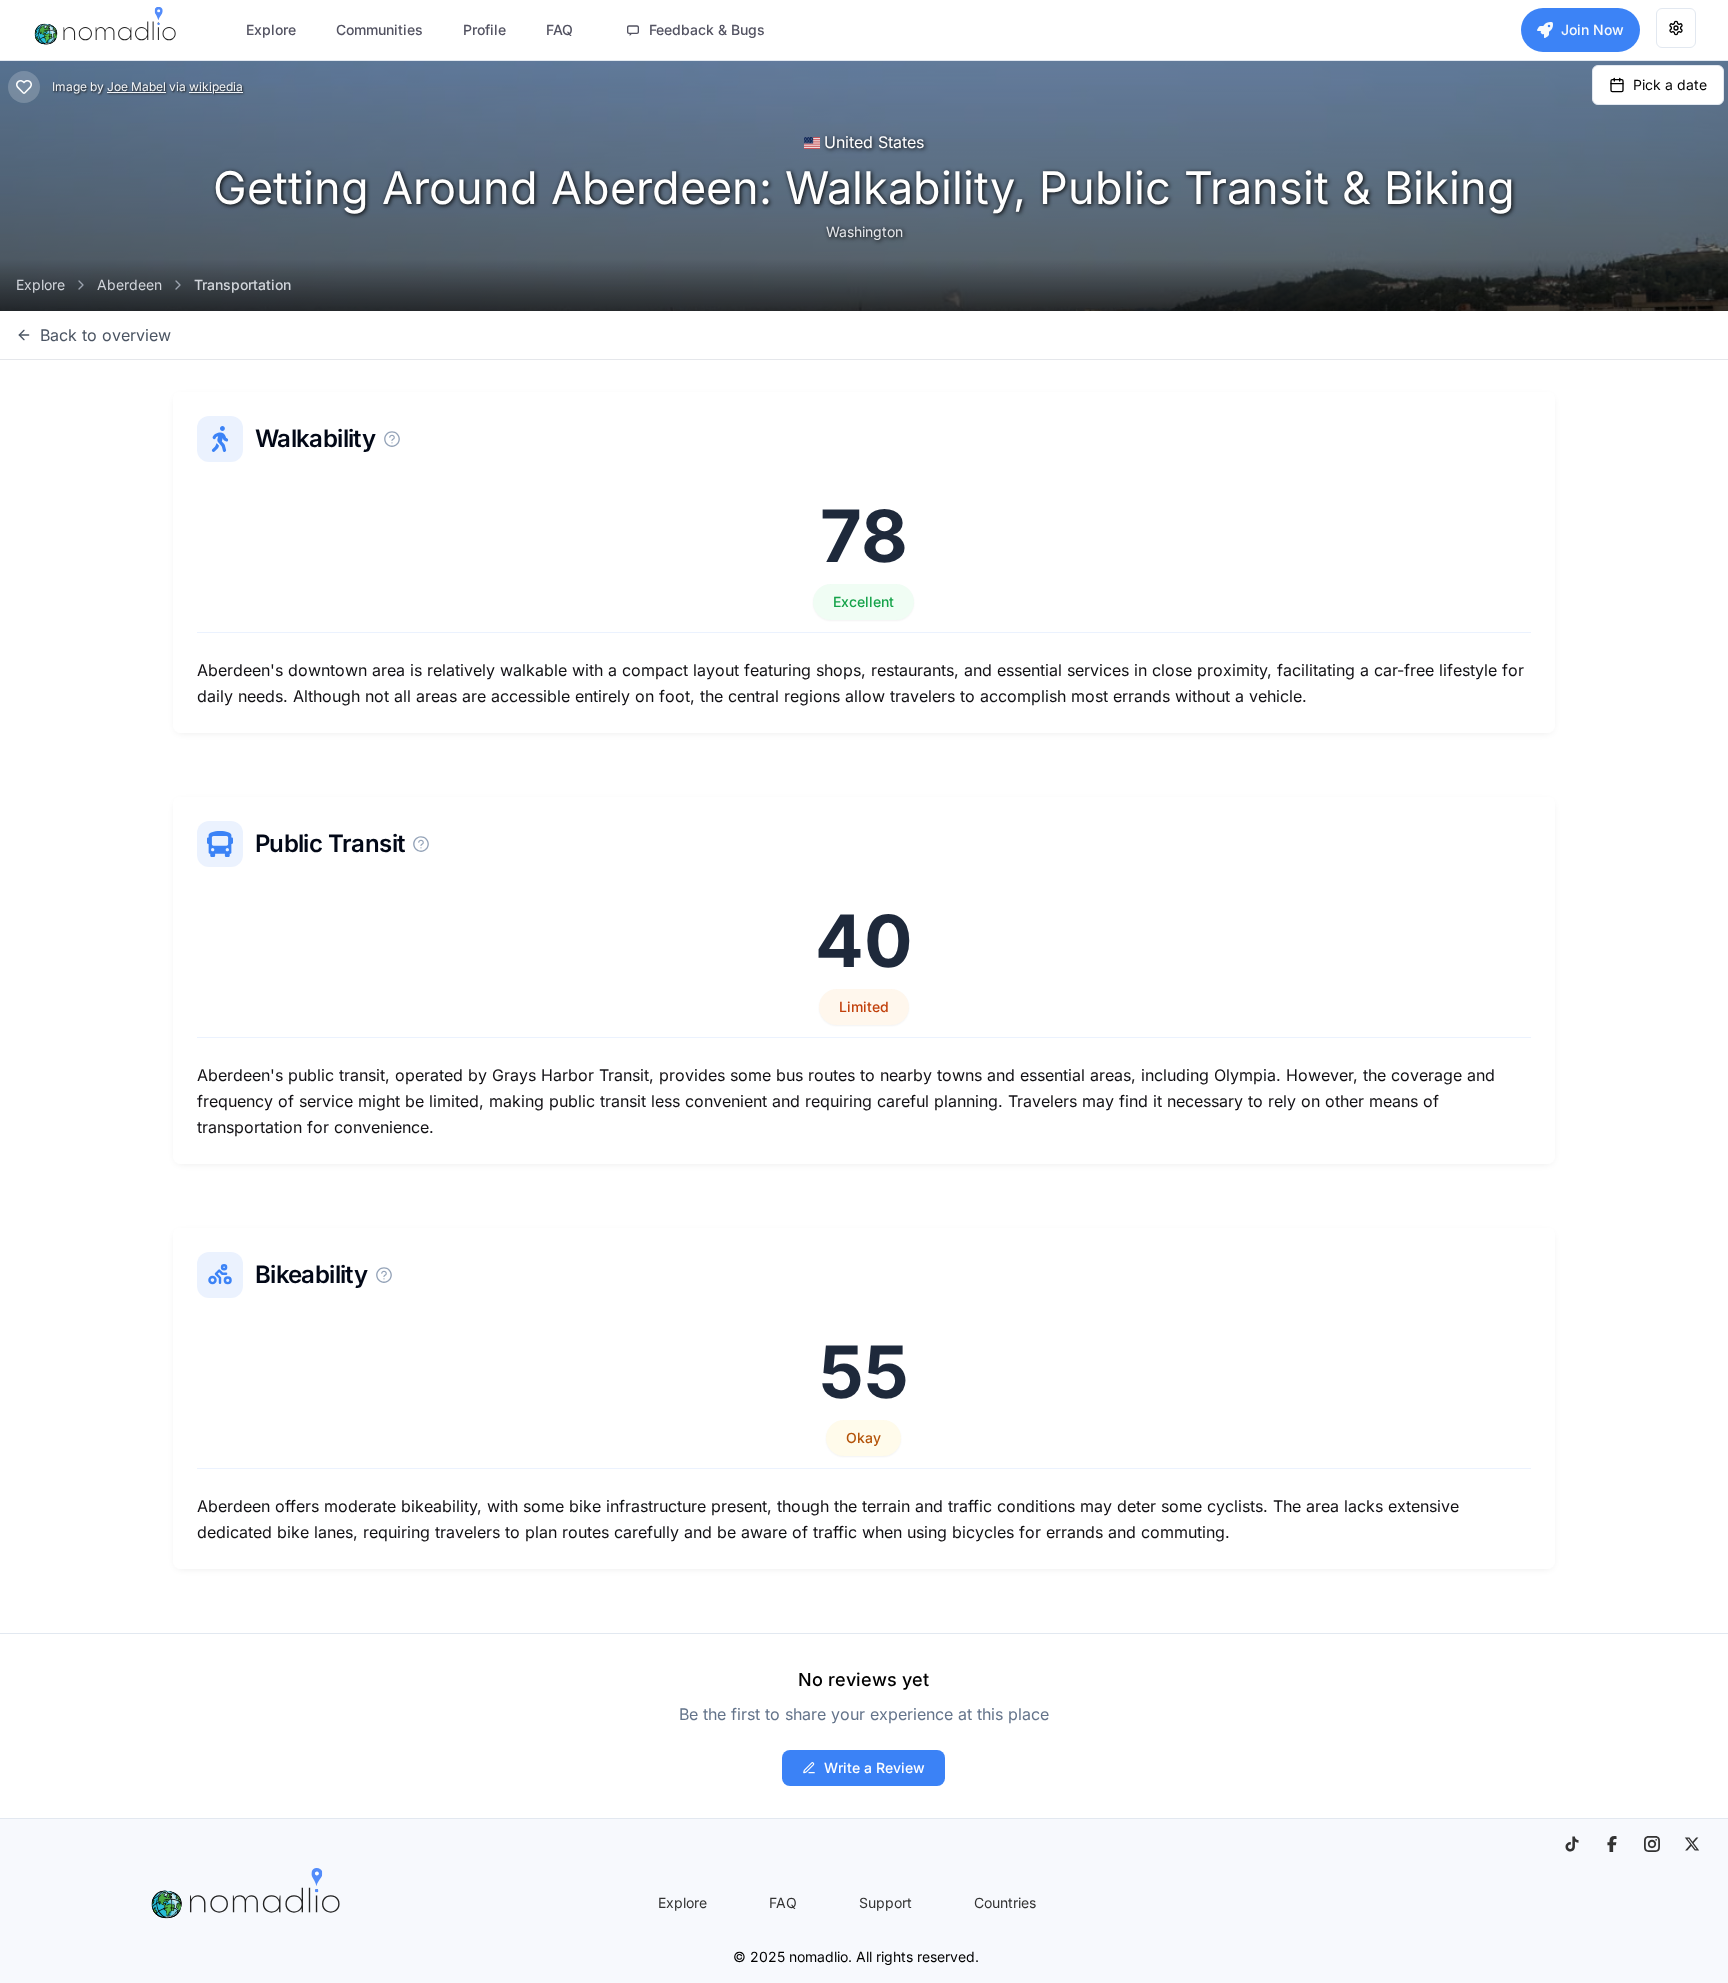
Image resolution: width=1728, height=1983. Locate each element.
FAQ (783, 1902)
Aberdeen (129, 284)
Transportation (242, 284)
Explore (40, 284)
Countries (1005, 1902)
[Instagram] (1652, 1844)
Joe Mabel (136, 86)
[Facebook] (1612, 1844)
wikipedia (216, 86)
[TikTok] (1572, 1844)
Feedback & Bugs (707, 29)
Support (885, 1902)
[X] (1692, 1844)
